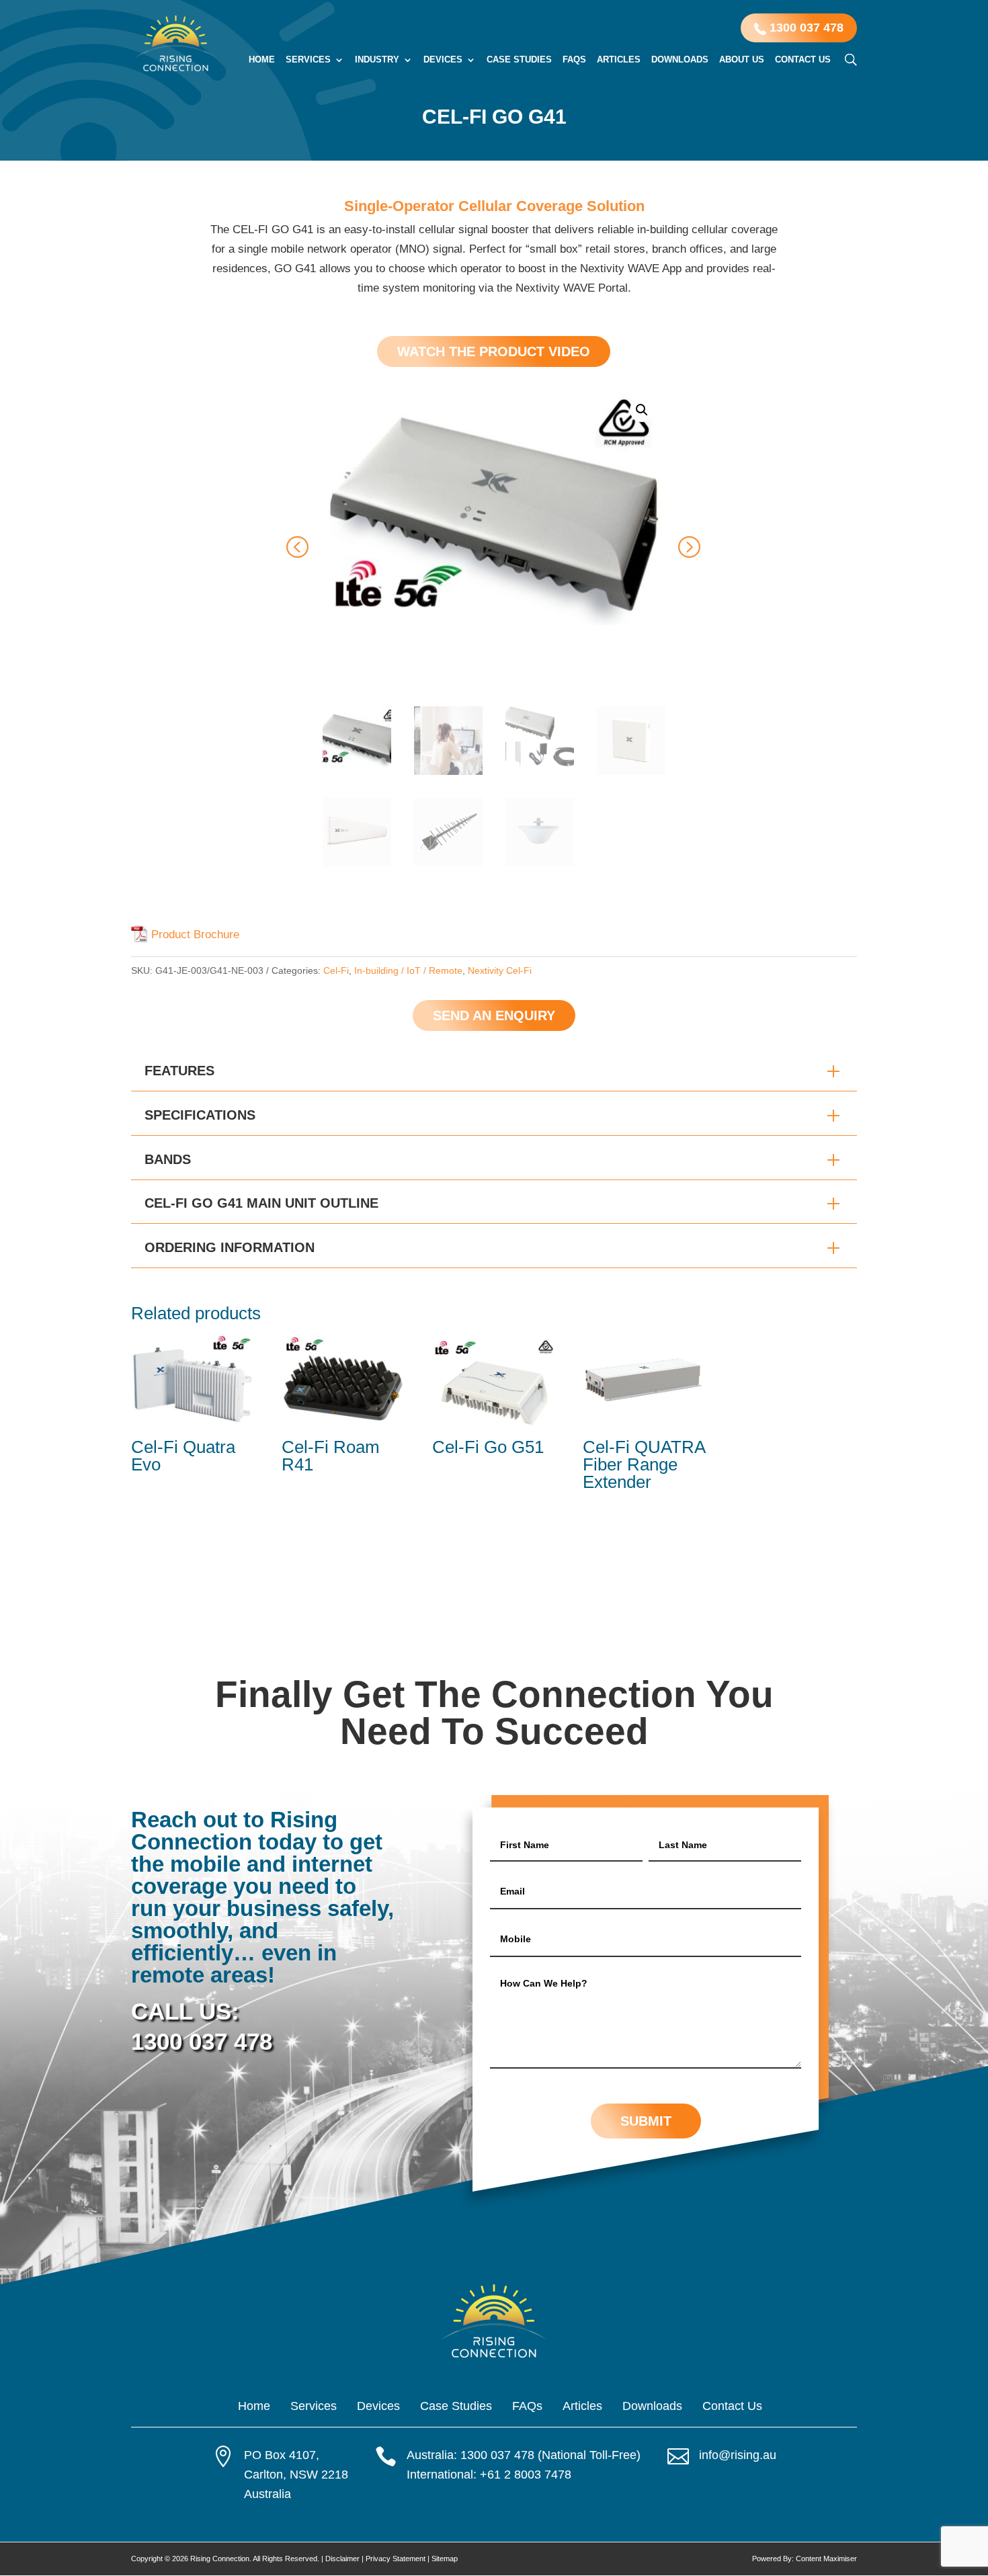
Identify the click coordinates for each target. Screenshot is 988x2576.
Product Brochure (195, 934)
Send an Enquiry (494, 1015)
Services (308, 60)
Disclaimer (342, 2559)
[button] (642, 410)
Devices (443, 60)
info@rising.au (738, 2455)
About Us (742, 60)
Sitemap (445, 2559)
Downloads (680, 60)
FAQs (574, 60)
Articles (619, 60)
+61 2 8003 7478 (526, 2475)
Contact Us (803, 60)
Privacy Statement (396, 2559)
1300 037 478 (805, 28)
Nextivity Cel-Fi (500, 970)
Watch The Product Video (494, 351)
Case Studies (519, 60)
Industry (377, 60)
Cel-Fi (336, 970)
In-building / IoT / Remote (408, 970)
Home (262, 60)
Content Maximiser (826, 2559)
